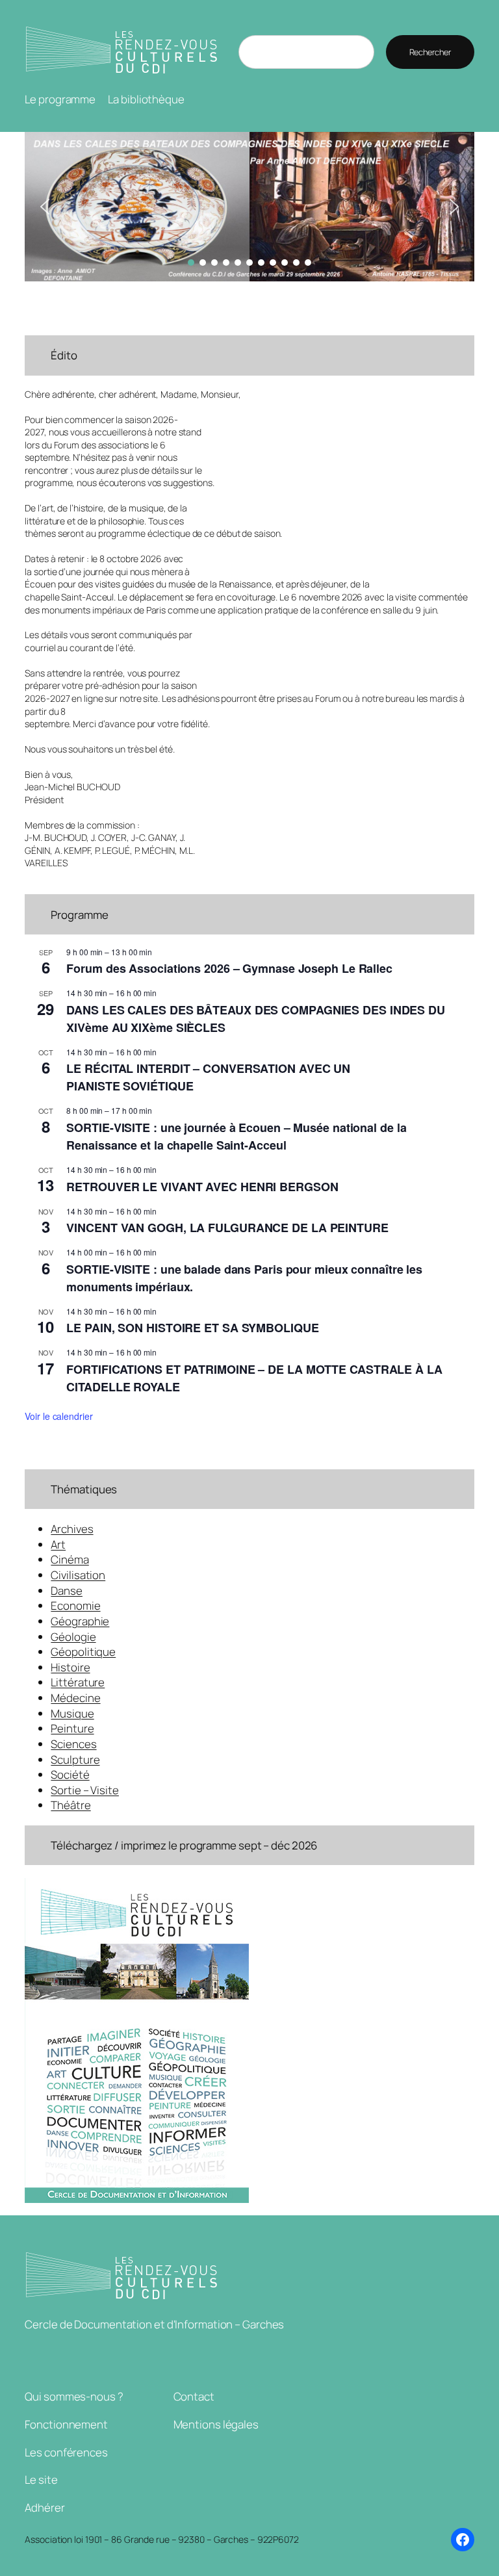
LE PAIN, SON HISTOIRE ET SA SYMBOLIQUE (192, 1328)
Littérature (78, 1682)
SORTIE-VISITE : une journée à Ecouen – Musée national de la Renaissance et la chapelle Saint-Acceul (236, 1136)
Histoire (70, 1667)
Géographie (80, 1621)
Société (70, 1774)
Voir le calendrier (58, 1416)
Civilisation (78, 1575)
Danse (67, 1591)
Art (58, 1544)
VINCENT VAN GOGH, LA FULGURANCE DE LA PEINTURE (227, 1228)
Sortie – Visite (85, 1790)
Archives (72, 1529)
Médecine (75, 1698)
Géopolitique (83, 1652)
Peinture (72, 1728)
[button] (249, 207)
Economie (75, 1605)
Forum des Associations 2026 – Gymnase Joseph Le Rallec (229, 968)
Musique (72, 1713)
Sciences (73, 1744)
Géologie (73, 1637)
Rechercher (430, 52)
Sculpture (75, 1759)
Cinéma (70, 1559)
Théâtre (70, 1805)
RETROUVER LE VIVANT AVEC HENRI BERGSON (202, 1187)
